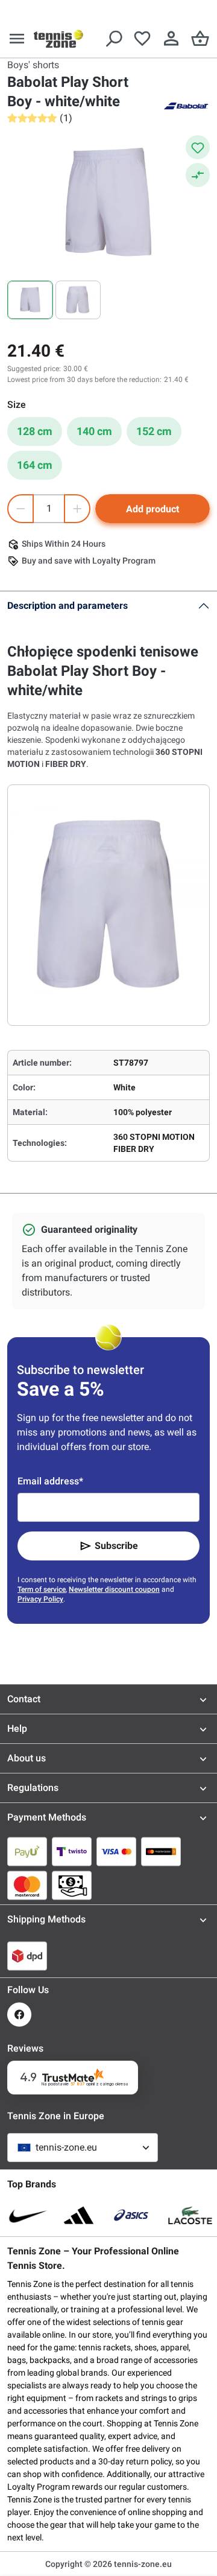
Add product (153, 509)
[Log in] (171, 39)
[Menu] (17, 39)
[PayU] (27, 1851)
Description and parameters (68, 606)
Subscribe (116, 1546)
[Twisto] (72, 1851)
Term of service (42, 1589)
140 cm (94, 431)
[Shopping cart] (200, 39)
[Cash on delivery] (72, 1885)
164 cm (35, 465)
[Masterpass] (161, 1851)
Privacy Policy (40, 1599)
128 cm (35, 431)
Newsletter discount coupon (114, 1589)
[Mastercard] (27, 1885)
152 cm (154, 431)
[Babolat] (186, 105)
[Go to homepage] (58, 39)
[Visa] (116, 1851)
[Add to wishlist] (198, 147)
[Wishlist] (142, 39)
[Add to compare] (198, 175)
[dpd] (27, 1956)
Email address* (50, 1481)
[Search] (113, 39)
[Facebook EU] (19, 2015)
